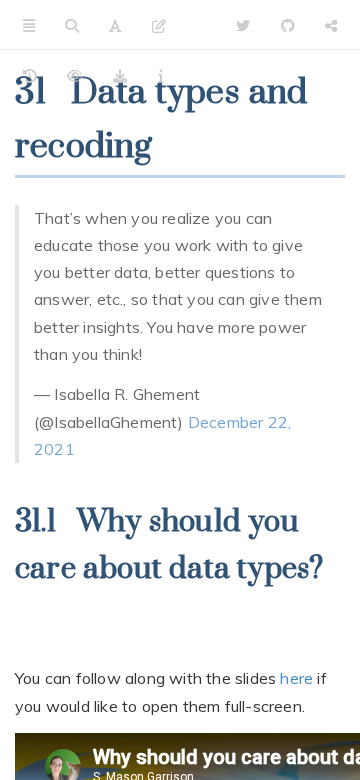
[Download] (120, 75)
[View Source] (75, 75)
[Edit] (159, 25)
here (296, 678)
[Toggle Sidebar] (29, 25)
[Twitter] (243, 25)
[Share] (331, 25)
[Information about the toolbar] (160, 75)
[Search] (72, 25)
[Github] (288, 25)
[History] (30, 75)
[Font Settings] (115, 25)
